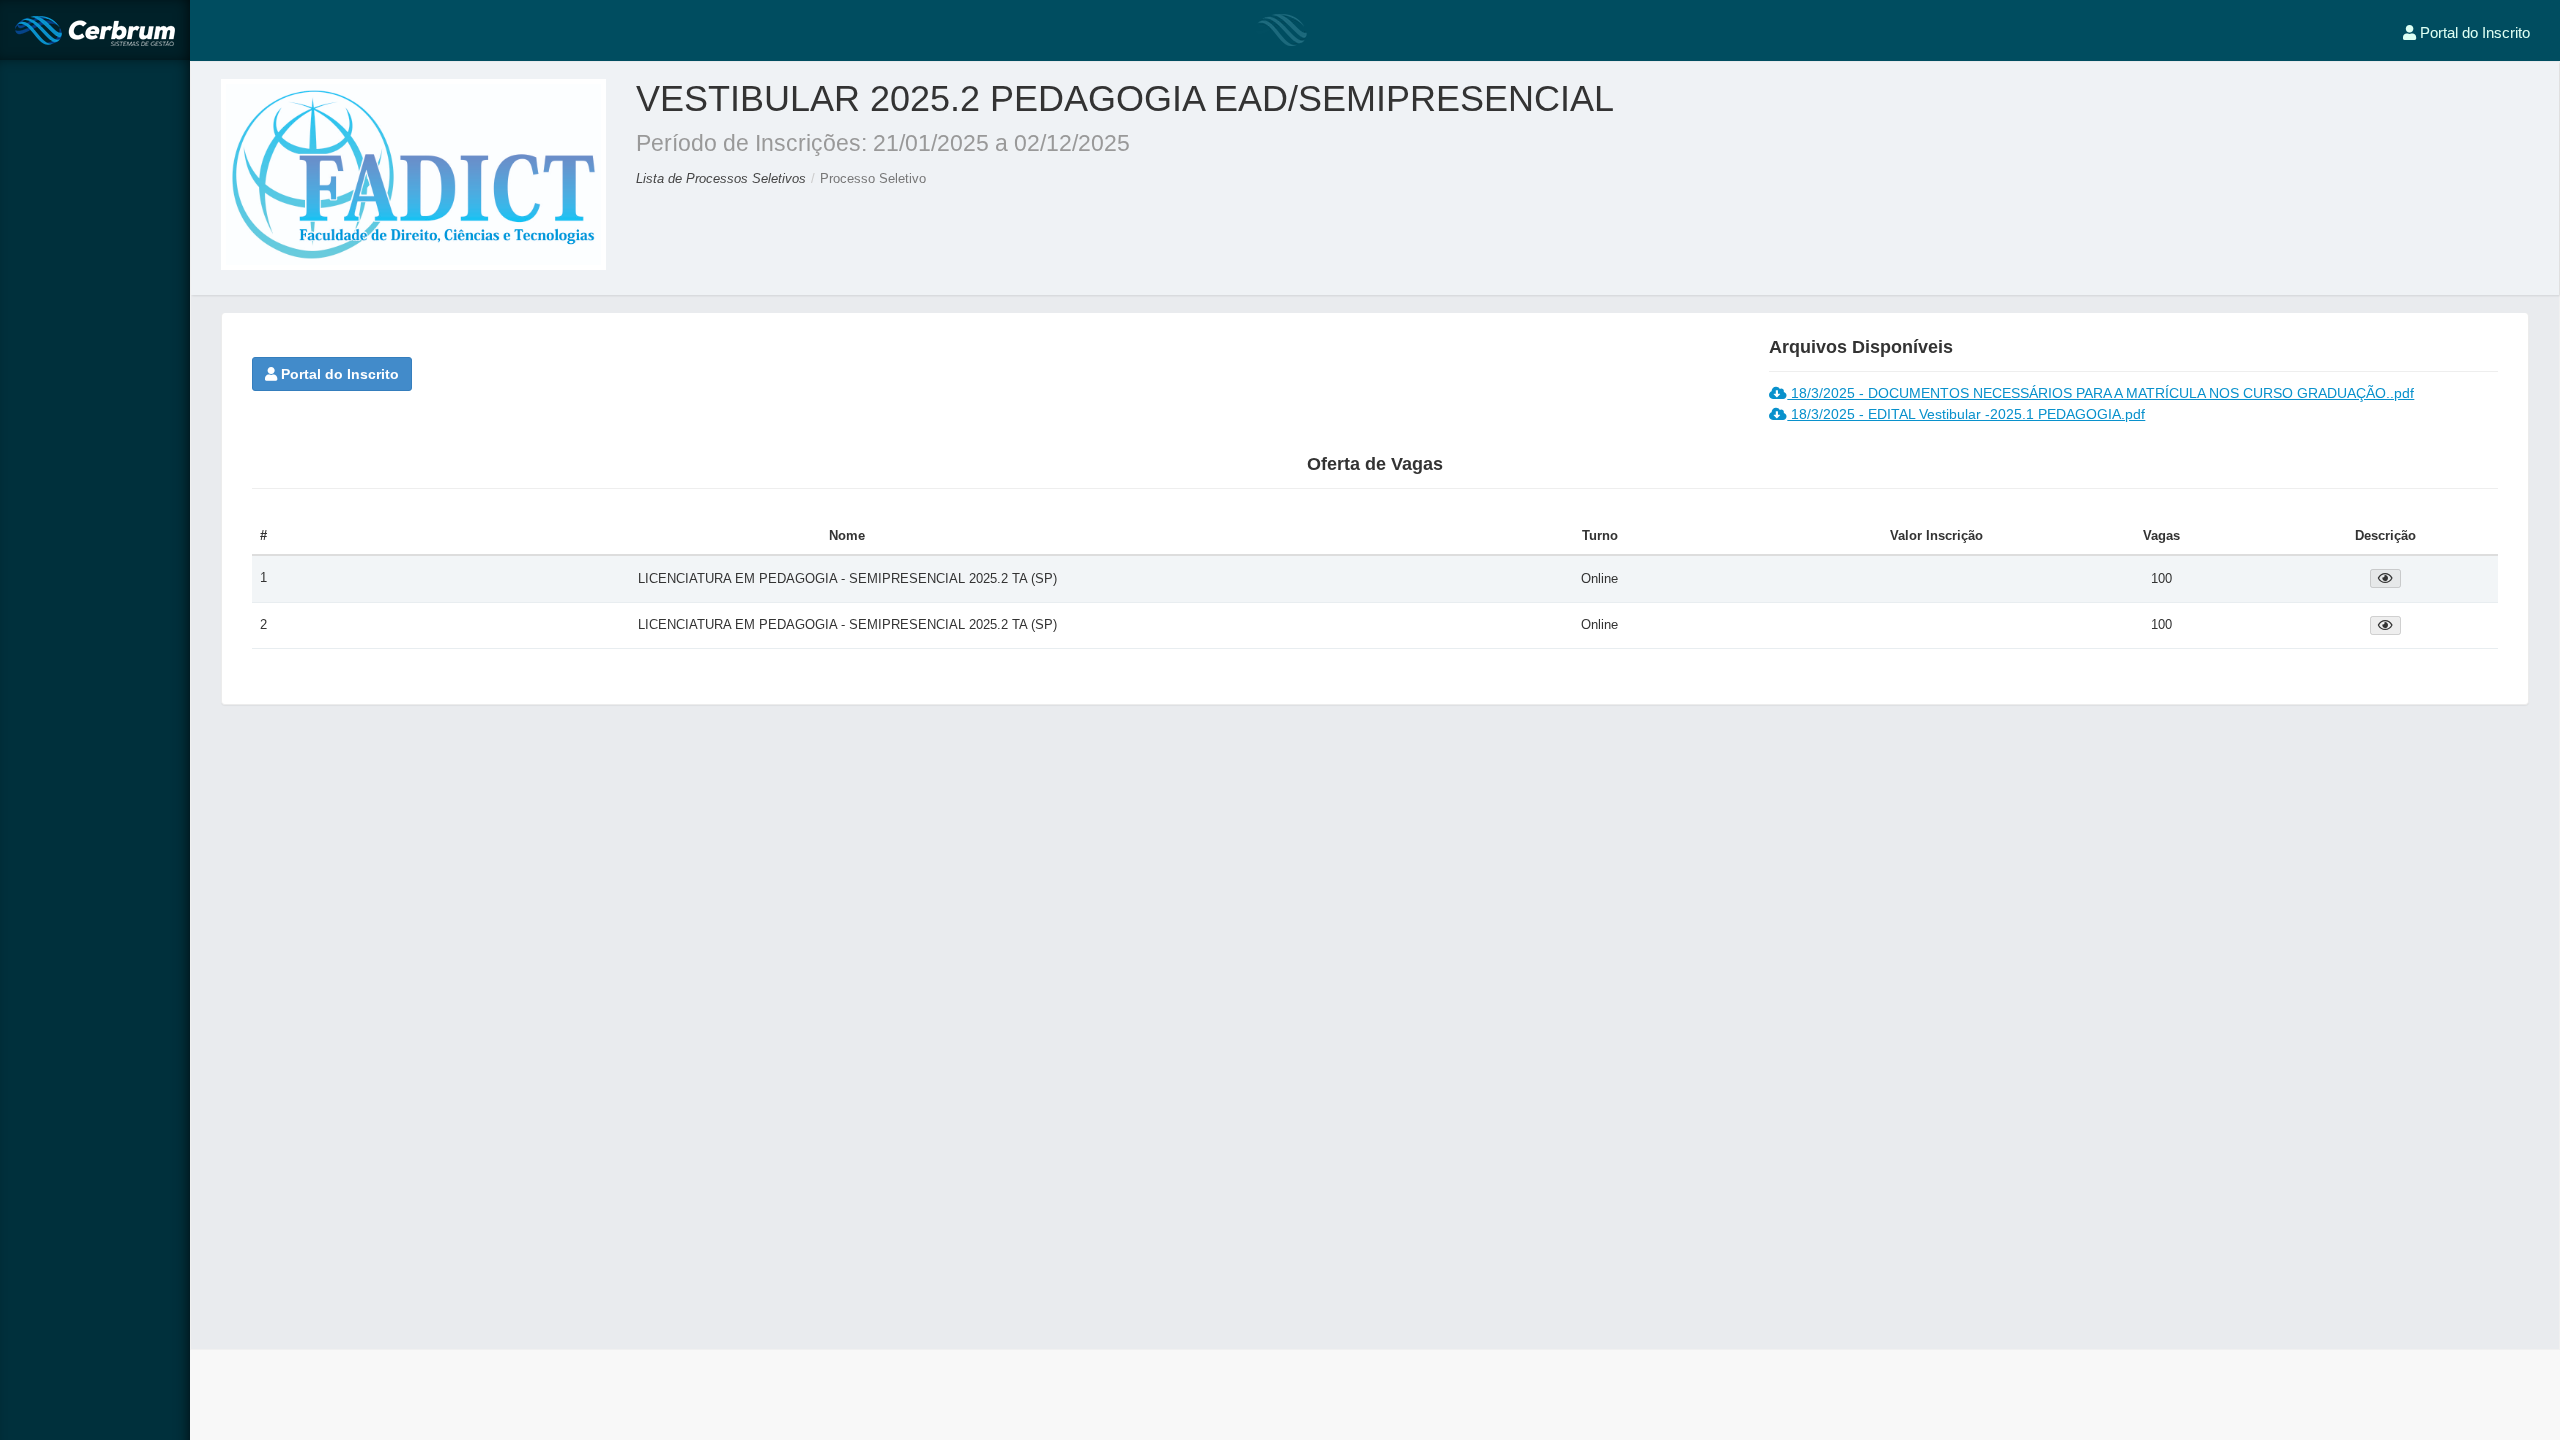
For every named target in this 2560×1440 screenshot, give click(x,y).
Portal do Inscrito (338, 374)
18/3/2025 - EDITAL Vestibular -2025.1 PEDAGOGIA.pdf (1966, 414)
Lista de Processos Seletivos (723, 178)
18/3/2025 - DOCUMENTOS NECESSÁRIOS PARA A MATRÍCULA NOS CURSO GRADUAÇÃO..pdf (2100, 393)
